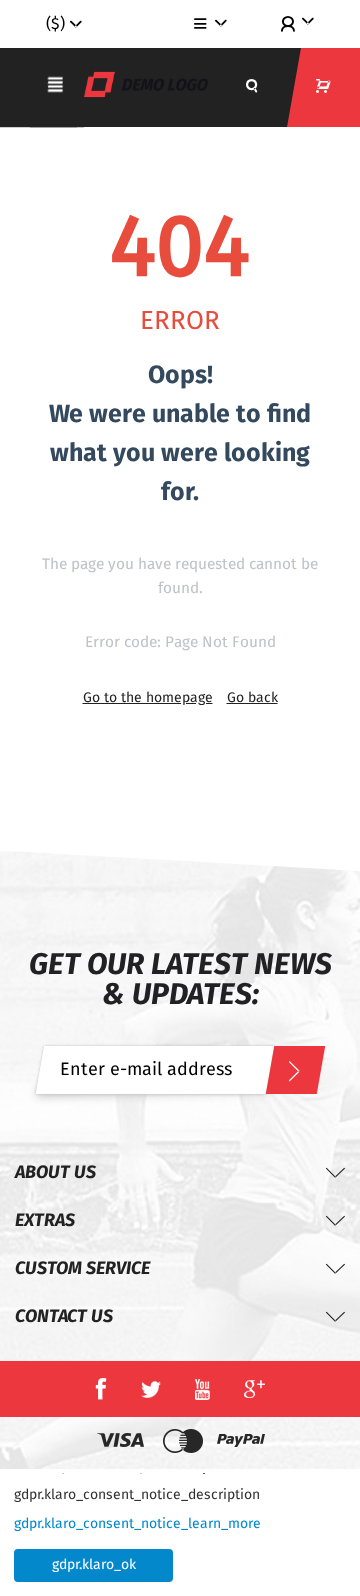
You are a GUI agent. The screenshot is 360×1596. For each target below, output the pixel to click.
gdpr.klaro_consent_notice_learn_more (137, 1524)
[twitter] (151, 1389)
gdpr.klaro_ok (94, 1565)
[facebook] (101, 1389)
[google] (254, 1389)
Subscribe (294, 1070)
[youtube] (202, 1389)
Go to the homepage (148, 698)
